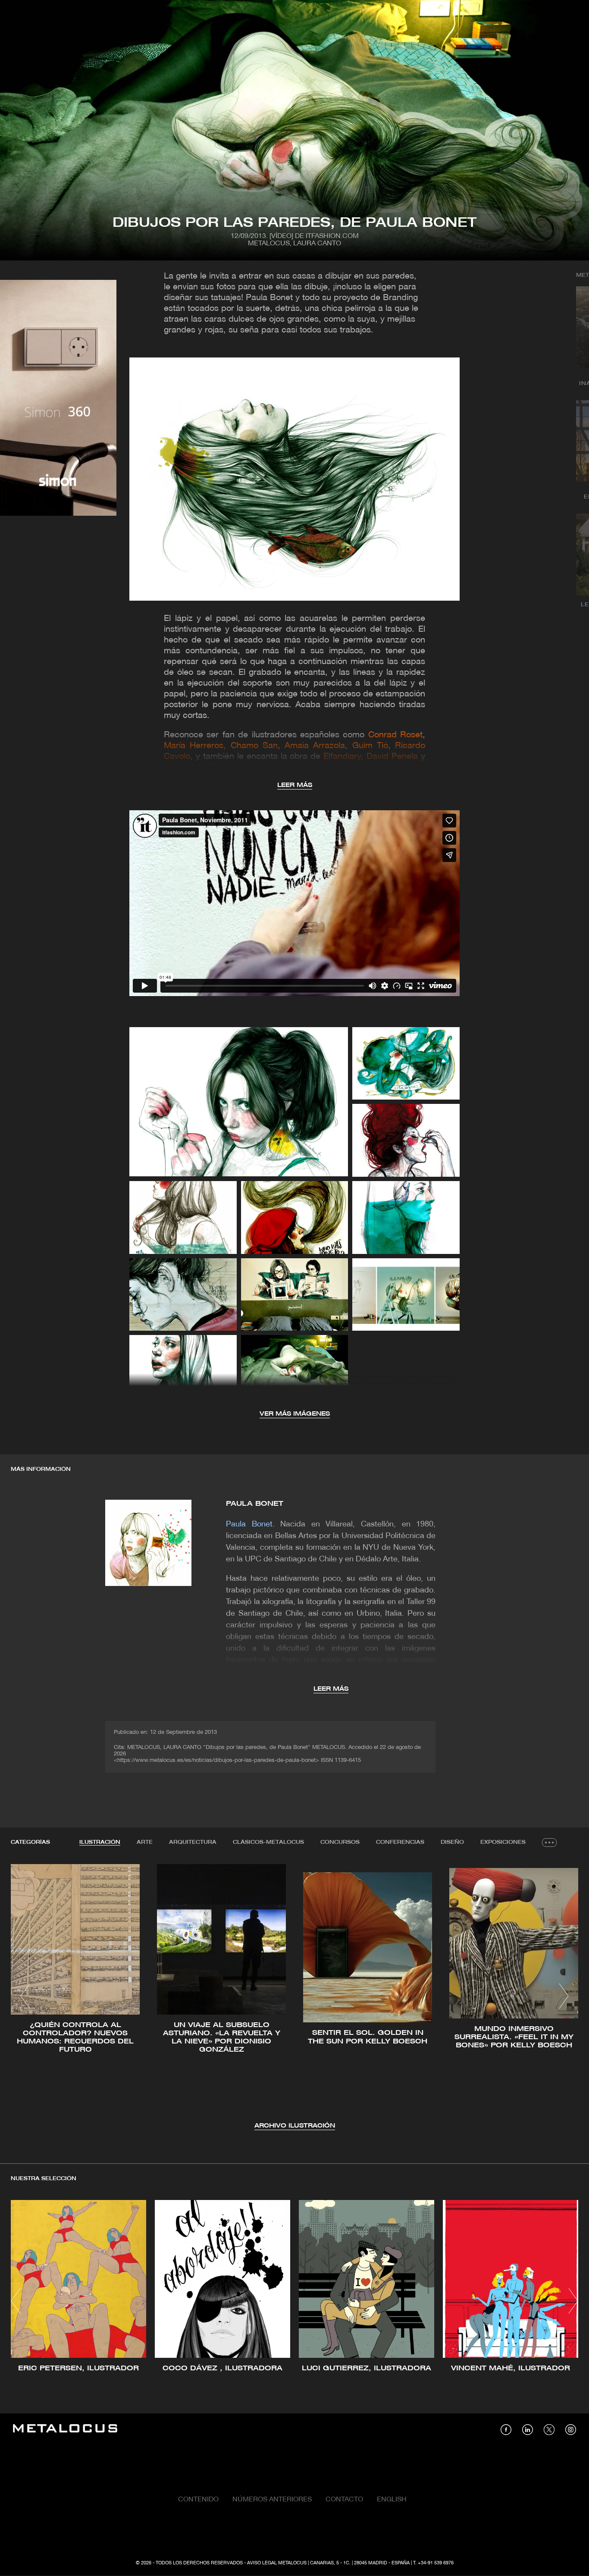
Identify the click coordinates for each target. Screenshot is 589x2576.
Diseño (452, 1842)
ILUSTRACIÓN (100, 1842)
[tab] (100, 1843)
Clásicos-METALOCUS (268, 1842)
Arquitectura (193, 1842)
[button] (25, 1996)
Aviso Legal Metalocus (277, 2563)
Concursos (340, 1842)
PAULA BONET (255, 1504)
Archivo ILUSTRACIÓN (295, 2126)
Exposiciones (503, 1842)
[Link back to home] (65, 2430)
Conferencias (400, 1842)
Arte (145, 1842)
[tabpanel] (294, 1998)
